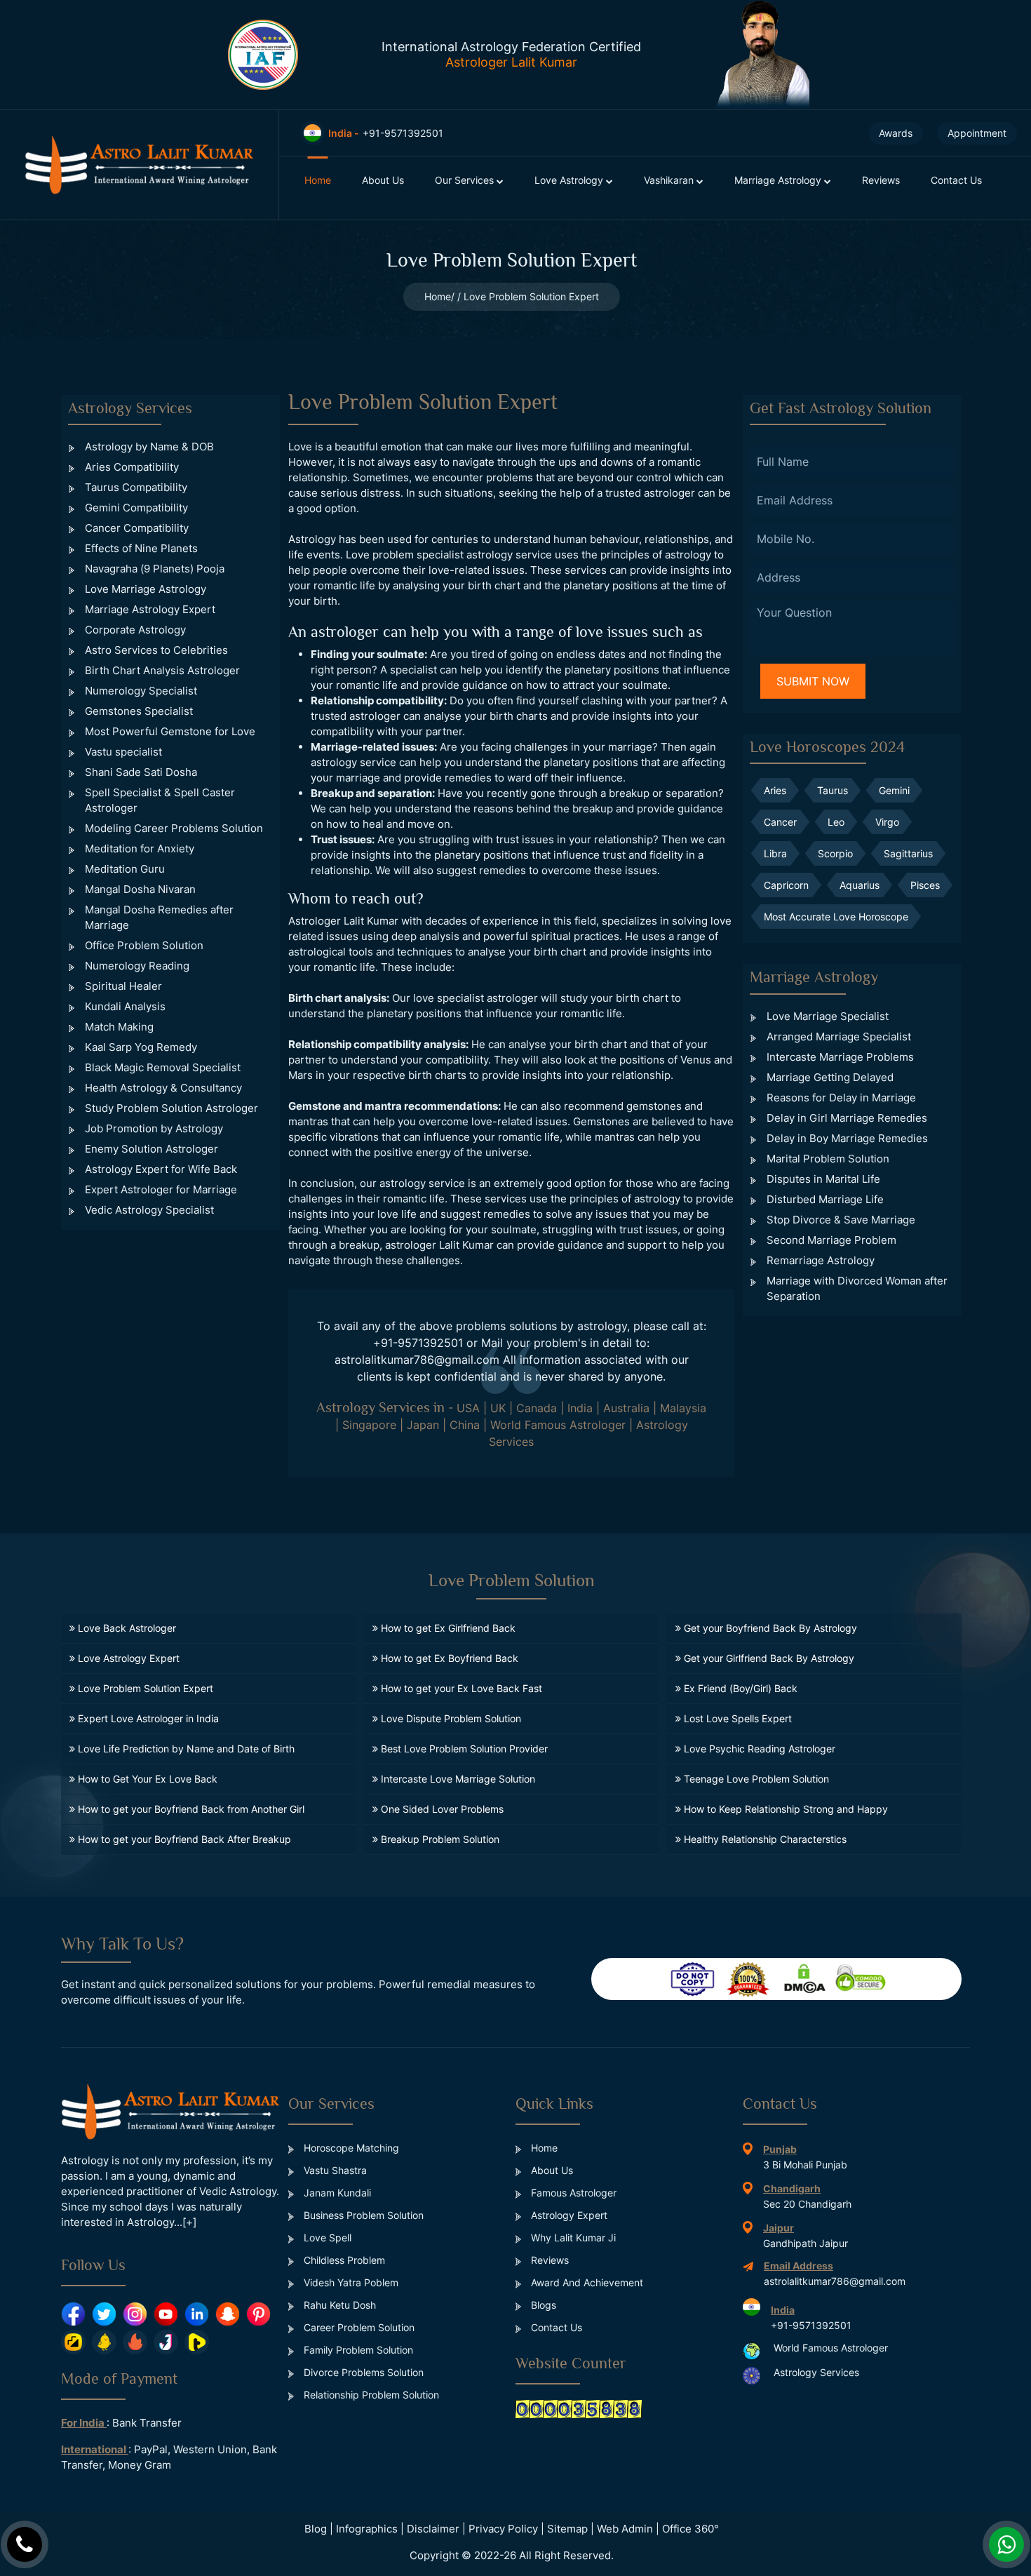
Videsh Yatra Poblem (350, 2282)
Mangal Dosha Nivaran (140, 889)
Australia (626, 1408)
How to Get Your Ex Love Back (146, 1779)
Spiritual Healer (123, 986)
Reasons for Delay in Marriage (841, 1098)
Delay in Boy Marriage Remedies (847, 1138)
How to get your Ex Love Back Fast (460, 1688)
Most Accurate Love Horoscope (836, 917)
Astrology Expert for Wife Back (161, 1169)
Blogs (542, 2305)
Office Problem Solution (144, 945)
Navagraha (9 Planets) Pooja (155, 569)
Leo (836, 822)
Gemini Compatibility (136, 508)
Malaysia (683, 1408)
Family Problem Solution (357, 2350)
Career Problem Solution (358, 2327)
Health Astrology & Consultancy (163, 1088)
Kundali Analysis (125, 1006)
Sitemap (567, 2529)
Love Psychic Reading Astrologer (758, 1749)
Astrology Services (816, 2373)
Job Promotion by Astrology (154, 1128)
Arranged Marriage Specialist (839, 1037)
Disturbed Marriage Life (825, 1199)
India (580, 1408)
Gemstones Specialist (139, 711)
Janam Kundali (336, 2193)
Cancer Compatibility (137, 528)
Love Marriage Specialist (828, 1016)
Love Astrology (570, 180)
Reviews (881, 180)
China (465, 1425)
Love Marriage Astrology (146, 589)
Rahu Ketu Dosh (338, 2305)
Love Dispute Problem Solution (450, 1718)
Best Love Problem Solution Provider (463, 1749)
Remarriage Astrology (821, 1260)
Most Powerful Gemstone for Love (170, 731)
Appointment (977, 133)
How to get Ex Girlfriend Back (447, 1628)
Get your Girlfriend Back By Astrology (768, 1658)
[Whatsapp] (1006, 2544)
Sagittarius (908, 853)
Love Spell (326, 2238)
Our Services (466, 180)
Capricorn (786, 885)
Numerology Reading (137, 966)
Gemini (894, 790)
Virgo (887, 822)
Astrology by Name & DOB (149, 447)
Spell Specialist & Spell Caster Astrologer (160, 800)
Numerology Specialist (141, 691)
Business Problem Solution (362, 2215)
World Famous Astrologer (558, 1425)
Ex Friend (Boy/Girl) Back (739, 1688)
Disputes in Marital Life (823, 1179)
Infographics (367, 2529)
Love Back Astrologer (126, 1628)
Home (318, 180)
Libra (775, 853)
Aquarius (860, 885)
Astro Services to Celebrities (156, 650)
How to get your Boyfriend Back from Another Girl (190, 1809)
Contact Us (956, 180)
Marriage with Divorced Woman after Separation (857, 1288)
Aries (775, 790)
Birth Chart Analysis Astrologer (162, 670)
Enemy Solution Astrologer (151, 1149)
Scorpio (835, 853)
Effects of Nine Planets (141, 548)
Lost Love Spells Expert (736, 1718)
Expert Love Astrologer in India (147, 1718)
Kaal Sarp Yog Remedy (141, 1047)
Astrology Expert (568, 2215)
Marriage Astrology (779, 180)
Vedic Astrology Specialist (149, 1210)
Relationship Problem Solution (370, 2395)
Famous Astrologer (572, 2193)
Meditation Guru (125, 869)
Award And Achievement (586, 2282)
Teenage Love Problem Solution (755, 1779)
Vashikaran (670, 180)
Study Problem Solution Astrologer (171, 1108)
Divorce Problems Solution (362, 2372)
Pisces (925, 885)
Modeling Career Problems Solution (174, 828)
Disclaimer (433, 2529)
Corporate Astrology (135, 630)
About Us (383, 180)
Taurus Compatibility (136, 487)
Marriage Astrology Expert (150, 609)
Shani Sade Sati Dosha (141, 772)
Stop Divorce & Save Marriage (841, 1220)
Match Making (119, 1027)
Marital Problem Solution (828, 1159)
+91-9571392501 (418, 1343)
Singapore (369, 1425)
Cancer (780, 822)
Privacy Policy (503, 2529)
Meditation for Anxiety (140, 848)
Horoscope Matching (350, 2148)
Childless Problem (343, 2260)
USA (468, 1408)
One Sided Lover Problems (441, 1809)
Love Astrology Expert (127, 1658)
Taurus (833, 790)
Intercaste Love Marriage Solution (457, 1779)
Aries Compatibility (132, 467)
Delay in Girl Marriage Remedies (847, 1118)
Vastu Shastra (334, 2170)
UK (498, 1408)
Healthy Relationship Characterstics (764, 1839)
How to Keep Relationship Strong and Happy (784, 1809)
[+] (189, 2222)
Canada (537, 1408)
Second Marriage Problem (831, 1240)
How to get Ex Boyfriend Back (448, 1658)
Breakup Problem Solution (439, 1839)
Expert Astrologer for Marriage (161, 1189)
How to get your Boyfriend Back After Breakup (183, 1839)
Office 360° (690, 2529)
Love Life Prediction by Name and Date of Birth (185, 1749)
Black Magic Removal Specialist (163, 1067)
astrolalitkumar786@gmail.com (417, 1360)
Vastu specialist (123, 752)
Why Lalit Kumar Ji (572, 2238)
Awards (896, 133)
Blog (316, 2529)
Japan (423, 1425)
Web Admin (625, 2529)
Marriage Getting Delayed (830, 1077)
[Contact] (25, 2544)
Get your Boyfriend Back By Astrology (769, 1628)
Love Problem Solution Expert (144, 1688)
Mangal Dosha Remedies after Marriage (159, 917)
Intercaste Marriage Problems (840, 1057)
